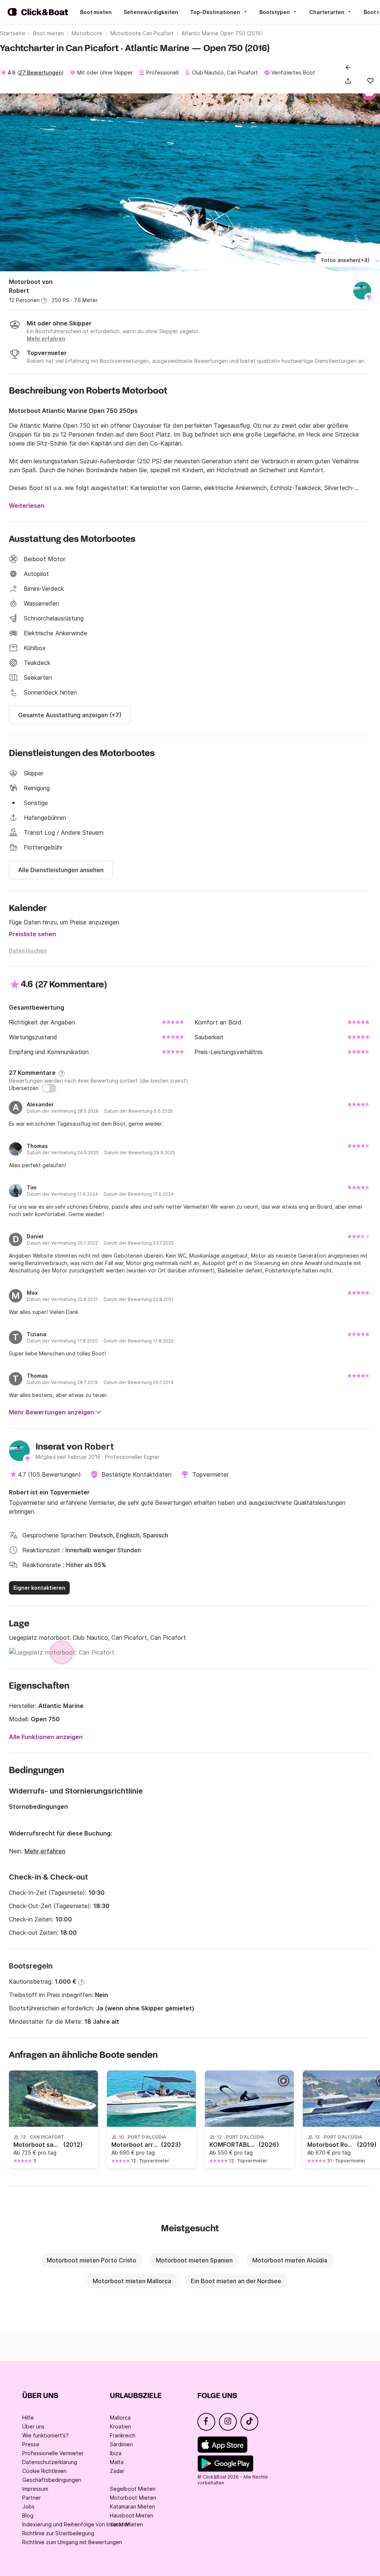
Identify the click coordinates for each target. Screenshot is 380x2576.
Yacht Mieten (126, 2524)
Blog (28, 2515)
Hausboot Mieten (132, 2515)
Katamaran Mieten (132, 2507)
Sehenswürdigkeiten (151, 12)
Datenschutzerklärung (50, 2462)
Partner (32, 2498)
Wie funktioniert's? (45, 2435)
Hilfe (28, 2418)
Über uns (33, 2426)
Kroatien (120, 2426)
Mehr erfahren (45, 1851)
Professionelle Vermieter (53, 2453)
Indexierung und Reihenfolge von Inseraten (76, 2524)
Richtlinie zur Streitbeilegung (58, 2533)
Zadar (117, 2471)
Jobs (28, 2507)
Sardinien (121, 2444)
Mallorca (120, 2418)
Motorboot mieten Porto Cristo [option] (91, 2260)
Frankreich (123, 2435)
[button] (350, 81)
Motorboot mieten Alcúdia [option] (290, 2260)
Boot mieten (96, 12)
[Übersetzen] (49, 1088)
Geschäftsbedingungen (52, 2480)
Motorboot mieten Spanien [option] (194, 2260)
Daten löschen (28, 951)
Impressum (35, 2489)
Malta (117, 2462)
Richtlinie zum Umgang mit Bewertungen (72, 2542)
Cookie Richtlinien (44, 2471)
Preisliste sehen (32, 934)
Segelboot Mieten (133, 2489)
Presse (31, 2444)
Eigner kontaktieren (39, 1588)
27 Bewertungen (40, 72)
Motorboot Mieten (133, 2498)
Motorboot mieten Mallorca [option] (132, 2281)
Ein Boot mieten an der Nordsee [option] (236, 2281)
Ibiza (116, 2453)
